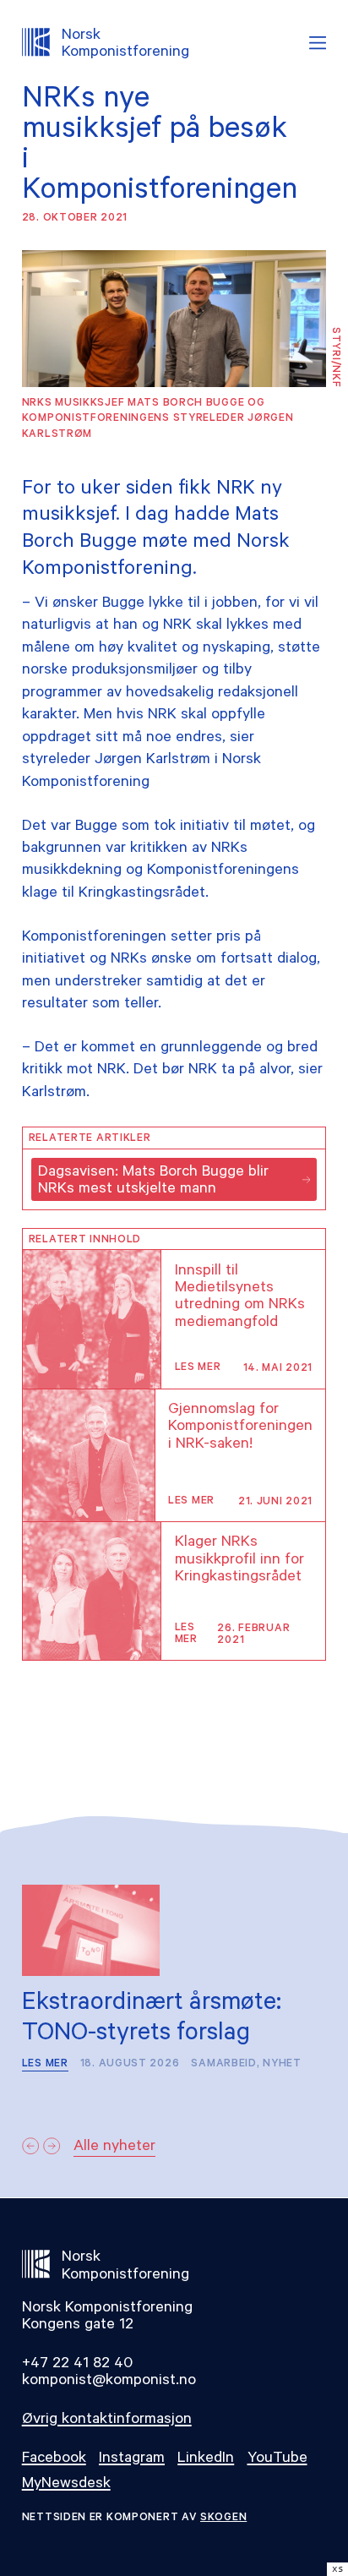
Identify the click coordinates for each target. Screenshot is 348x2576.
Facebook (54, 2459)
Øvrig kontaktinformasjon (107, 2420)
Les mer (198, 1368)
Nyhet (282, 2065)
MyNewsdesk (66, 2485)
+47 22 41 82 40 (77, 2365)
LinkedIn (206, 2459)
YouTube (277, 2459)
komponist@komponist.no (109, 2382)
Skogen (223, 2519)
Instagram (132, 2459)
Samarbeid (223, 2065)
